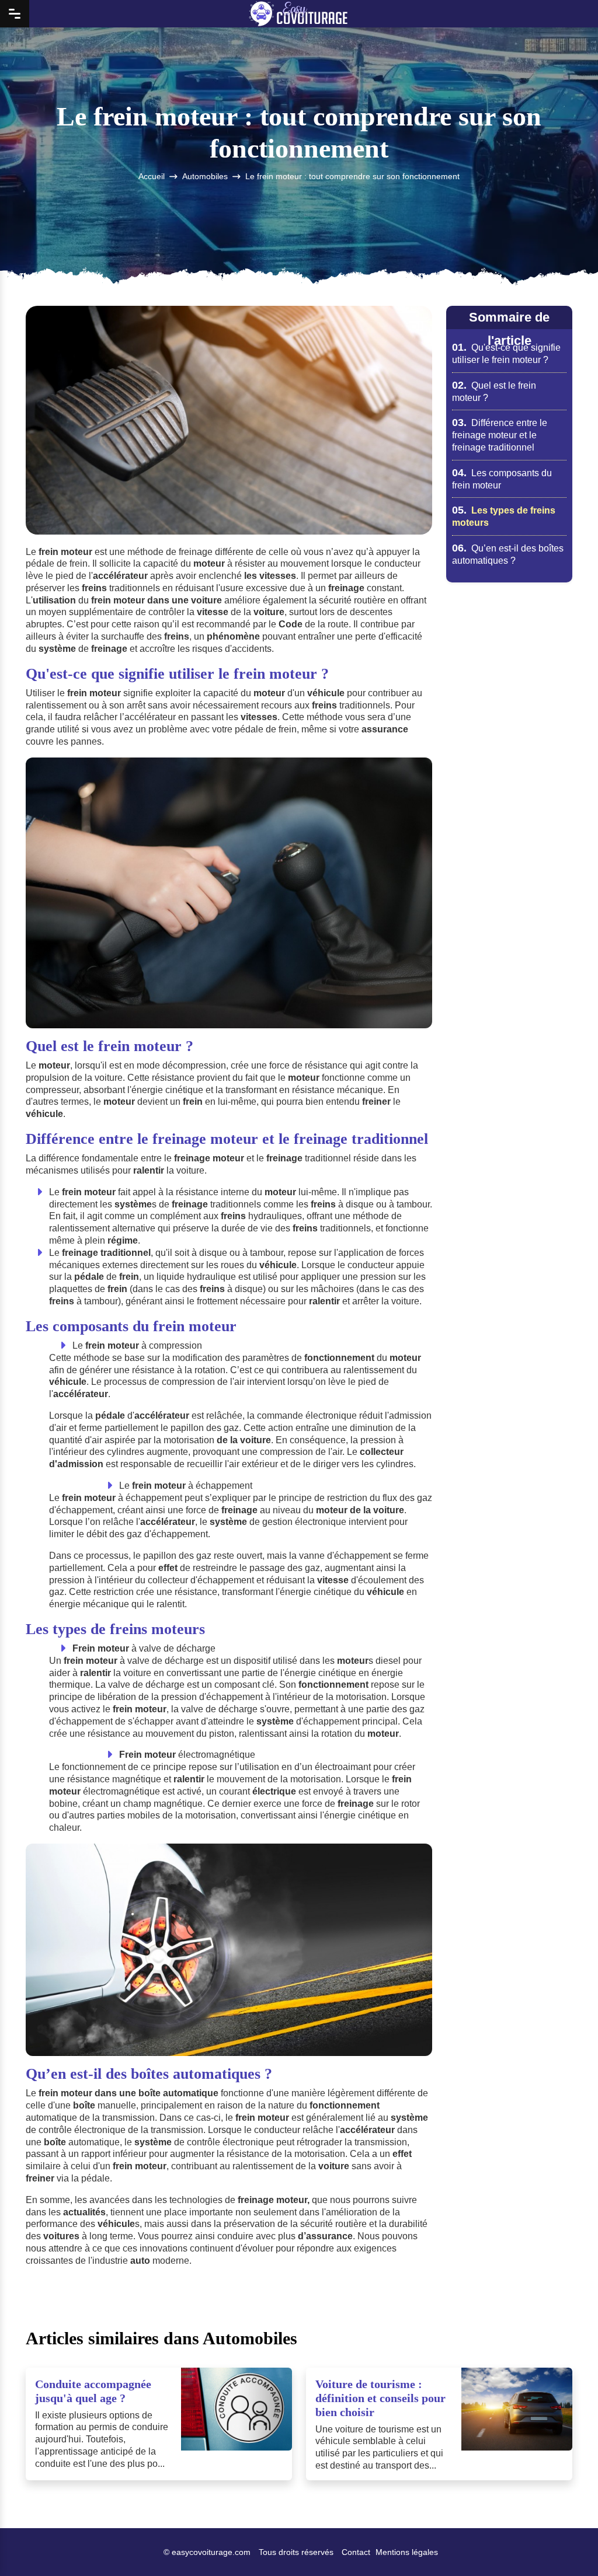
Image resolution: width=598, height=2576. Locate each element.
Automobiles (205, 177)
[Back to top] (566, 2544)
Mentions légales (407, 2552)
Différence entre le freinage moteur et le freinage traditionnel (500, 435)
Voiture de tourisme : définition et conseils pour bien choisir (380, 2398)
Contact (356, 2552)
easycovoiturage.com (211, 2552)
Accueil (152, 177)
